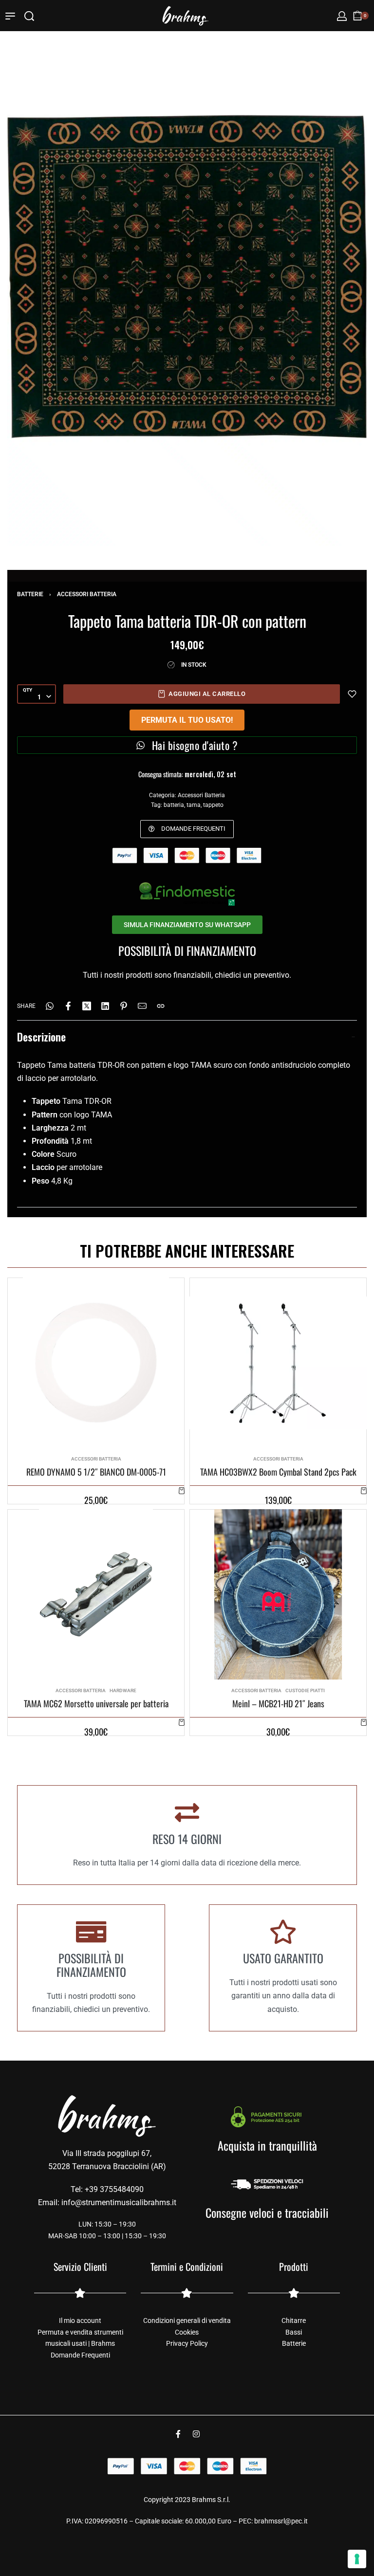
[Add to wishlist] (352, 694)
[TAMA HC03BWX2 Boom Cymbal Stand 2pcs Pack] (278, 1363)
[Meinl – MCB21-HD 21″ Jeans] (278, 1594)
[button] (182, 1490)
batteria (174, 805)
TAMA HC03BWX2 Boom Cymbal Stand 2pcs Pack (278, 1472)
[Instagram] (196, 2434)
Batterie (30, 594)
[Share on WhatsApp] (50, 1006)
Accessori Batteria (87, 594)
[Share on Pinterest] (124, 1006)
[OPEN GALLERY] (187, 276)
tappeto (213, 805)
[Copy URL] (161, 1006)
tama (194, 805)
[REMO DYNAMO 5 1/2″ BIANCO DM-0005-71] (96, 1363)
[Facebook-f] (178, 2434)
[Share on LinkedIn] (105, 1006)
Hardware (123, 1691)
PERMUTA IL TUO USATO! (187, 720)
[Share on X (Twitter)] (87, 1006)
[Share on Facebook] (68, 1006)
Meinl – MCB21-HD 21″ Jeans (278, 1704)
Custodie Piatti (305, 1691)
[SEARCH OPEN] (29, 16)
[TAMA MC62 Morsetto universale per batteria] (96, 1594)
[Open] (10, 16)
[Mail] (142, 1006)
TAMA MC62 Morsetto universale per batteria (96, 1704)
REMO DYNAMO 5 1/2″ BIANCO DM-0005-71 (96, 1472)
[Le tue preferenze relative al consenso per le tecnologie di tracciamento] (357, 2559)
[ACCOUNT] (342, 16)
